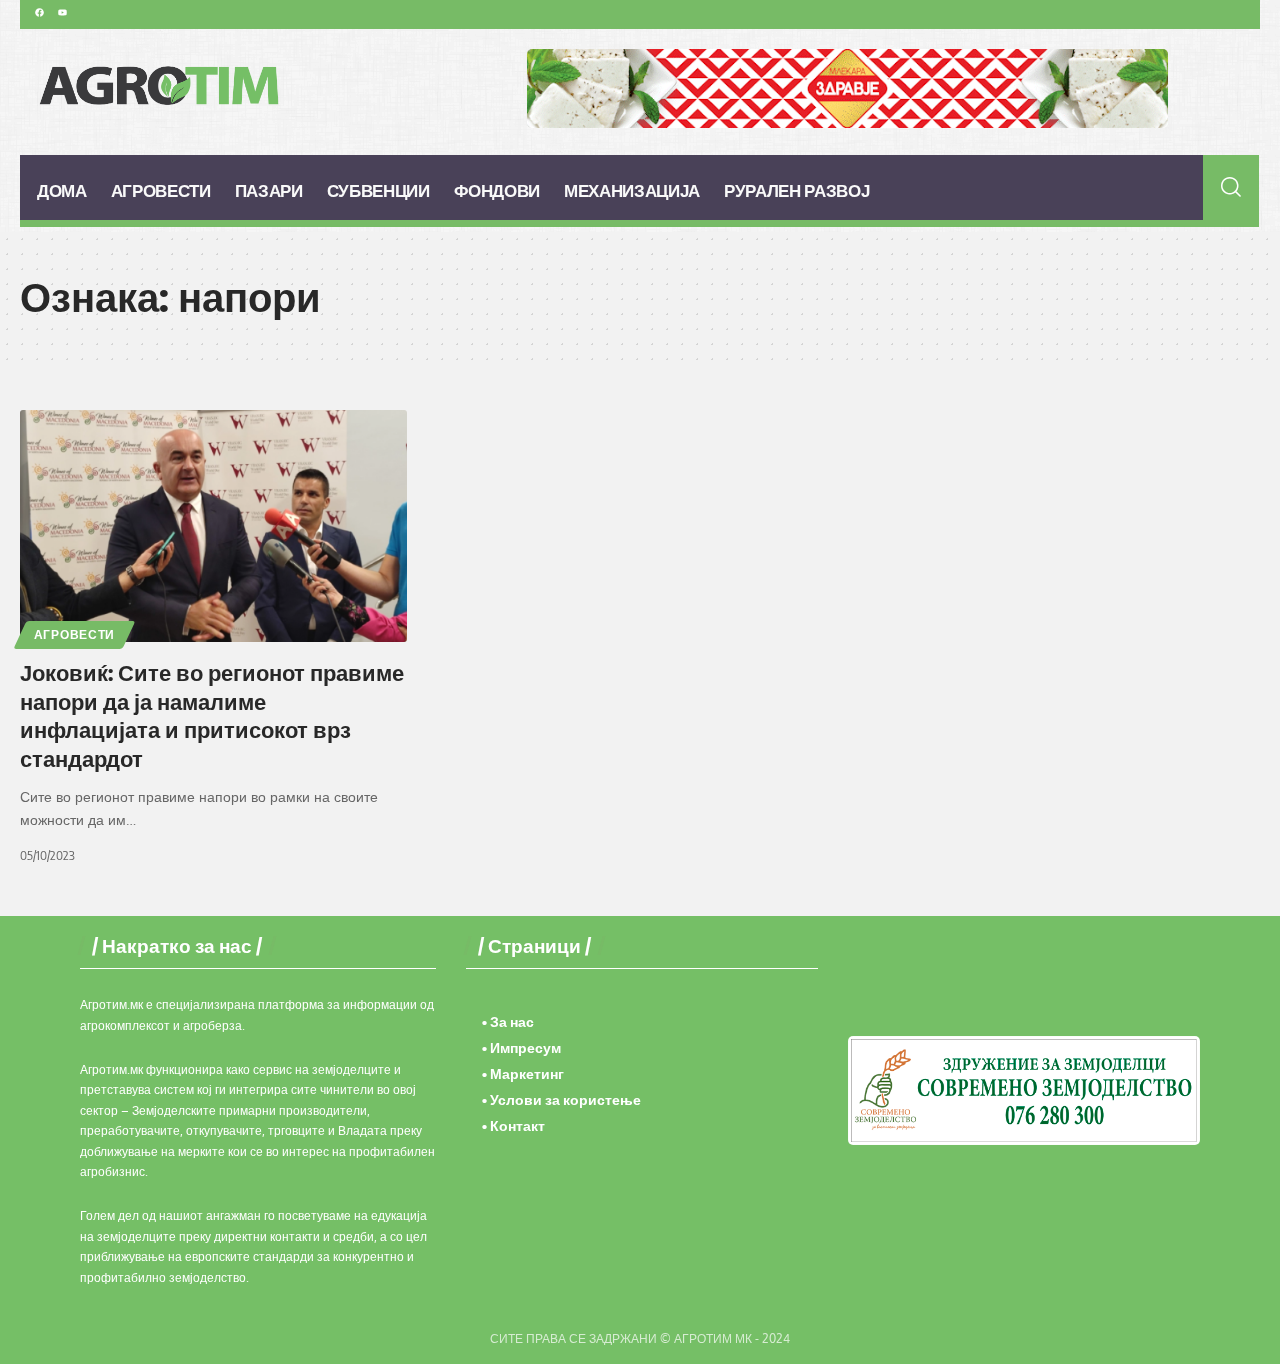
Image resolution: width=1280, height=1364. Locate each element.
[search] (1231, 187)
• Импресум (521, 1047)
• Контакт (513, 1125)
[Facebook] (39, 12)
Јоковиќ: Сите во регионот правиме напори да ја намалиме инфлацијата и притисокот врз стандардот (212, 715)
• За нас (508, 1021)
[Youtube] (62, 12)
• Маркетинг (523, 1073)
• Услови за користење (561, 1099)
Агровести (74, 634)
